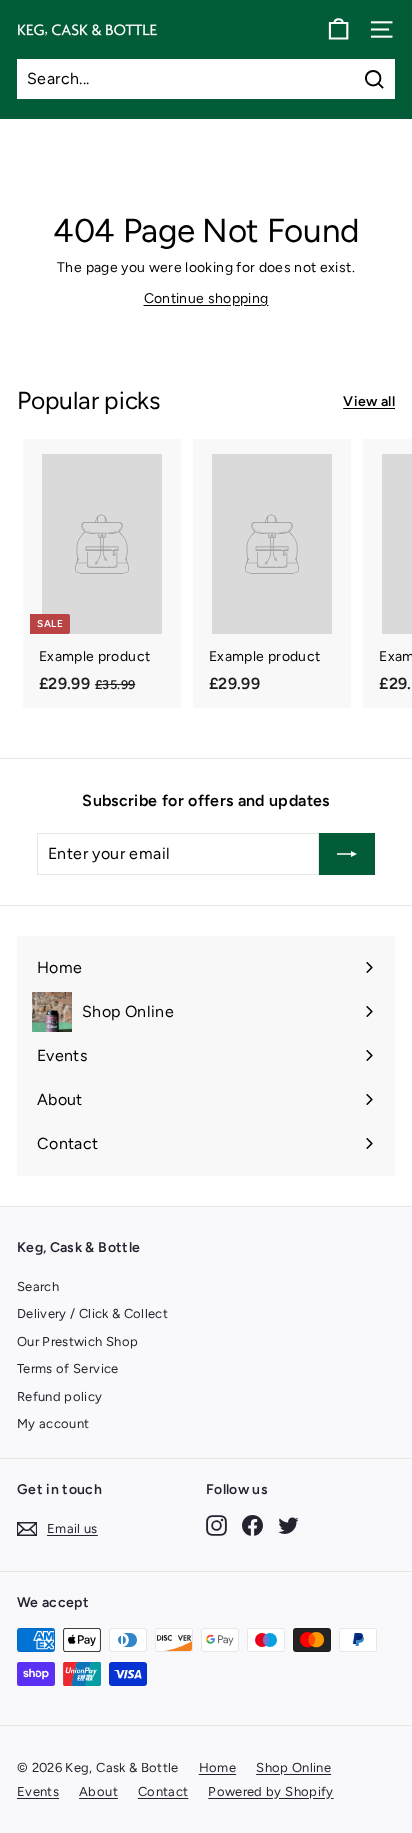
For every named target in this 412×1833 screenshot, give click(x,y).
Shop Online (293, 1767)
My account (53, 1423)
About (98, 1791)
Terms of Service (68, 1368)
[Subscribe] (347, 854)
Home (217, 1767)
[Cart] (338, 29)
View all (369, 401)
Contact (163, 1791)
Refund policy (60, 1396)
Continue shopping (206, 298)
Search (38, 1286)
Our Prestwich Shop (77, 1341)
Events (38, 1791)
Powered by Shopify (270, 1791)
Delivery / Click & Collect (92, 1313)
